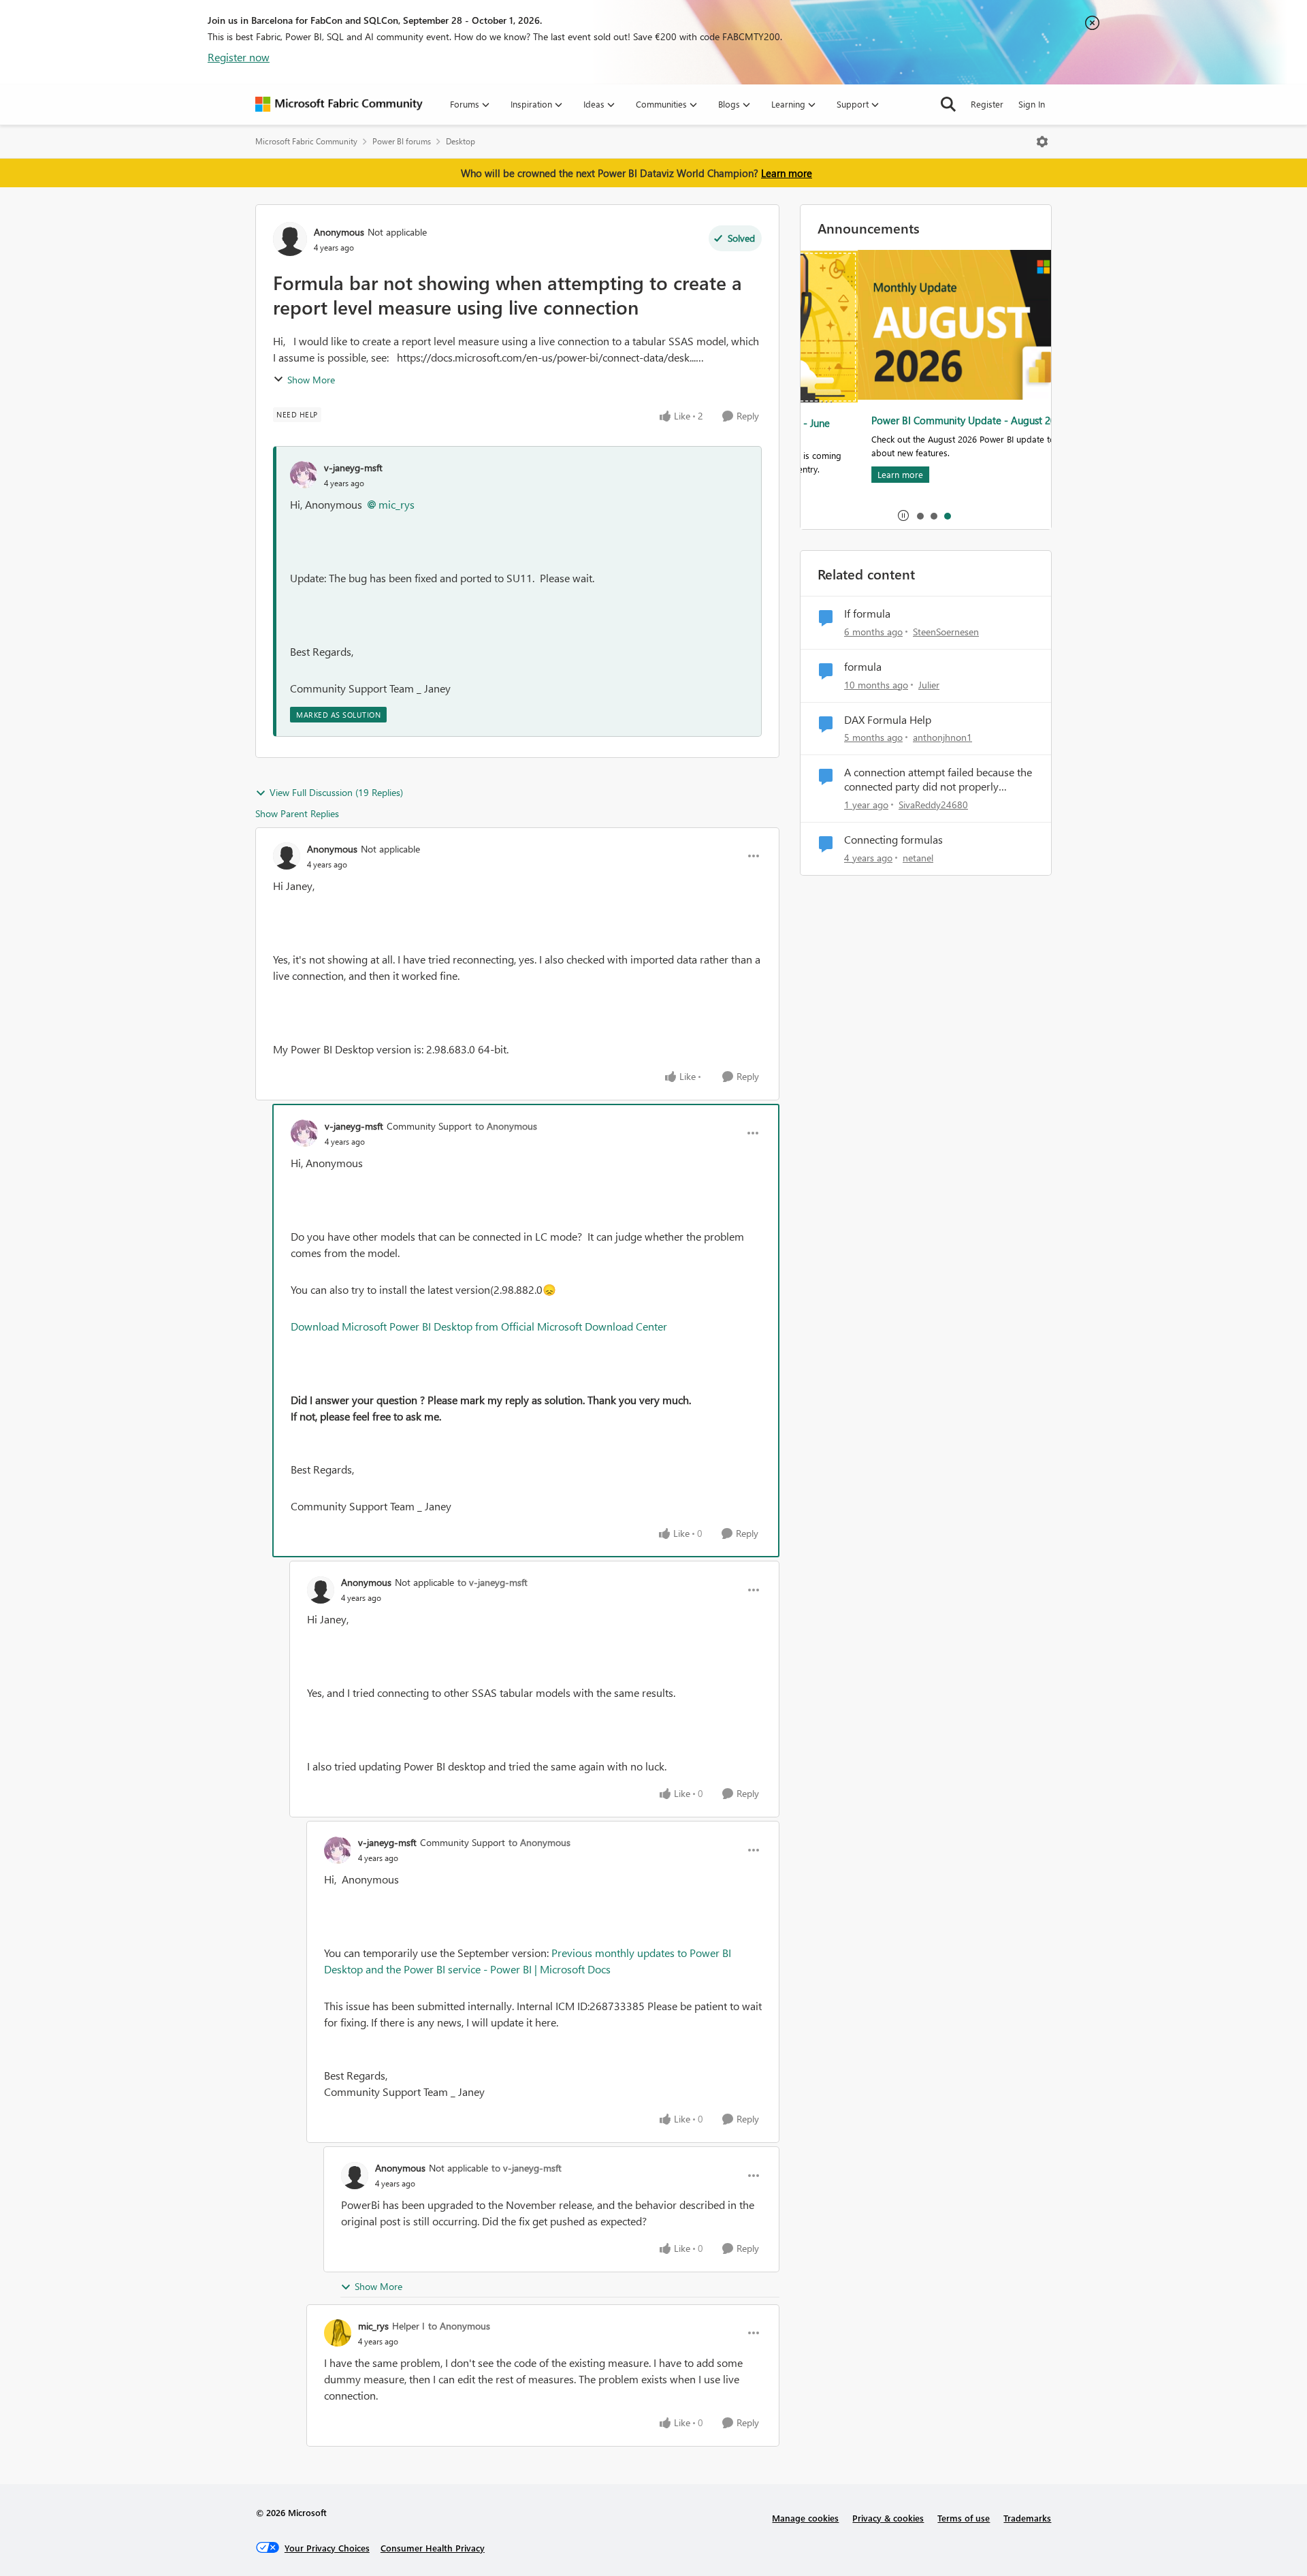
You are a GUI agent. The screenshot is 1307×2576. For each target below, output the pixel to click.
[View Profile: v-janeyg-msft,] (304, 475)
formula (863, 667)
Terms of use (964, 2518)
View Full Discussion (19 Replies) (336, 792)
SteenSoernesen (946, 632)
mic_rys (397, 504)
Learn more (787, 173)
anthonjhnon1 (942, 737)
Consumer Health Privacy (433, 2548)
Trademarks (1027, 2518)
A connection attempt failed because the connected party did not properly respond (938, 780)
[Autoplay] (903, 515)
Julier (929, 685)
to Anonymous (506, 1126)
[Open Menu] (1042, 142)
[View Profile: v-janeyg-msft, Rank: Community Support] (304, 1133)
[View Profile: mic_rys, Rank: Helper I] (338, 2333)
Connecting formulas (893, 840)
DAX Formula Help (888, 720)
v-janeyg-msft (353, 467)
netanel (918, 858)
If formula (867, 614)
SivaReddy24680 (933, 805)
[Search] (948, 104)
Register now (239, 57)
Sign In (1032, 104)
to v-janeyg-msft (493, 1582)
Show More (311, 380)
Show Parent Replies (297, 813)
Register (987, 104)
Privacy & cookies (888, 2518)
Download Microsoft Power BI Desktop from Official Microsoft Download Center (479, 1326)
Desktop (461, 141)
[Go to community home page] (339, 104)
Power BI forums (402, 141)
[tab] (920, 515)
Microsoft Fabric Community (306, 141)
